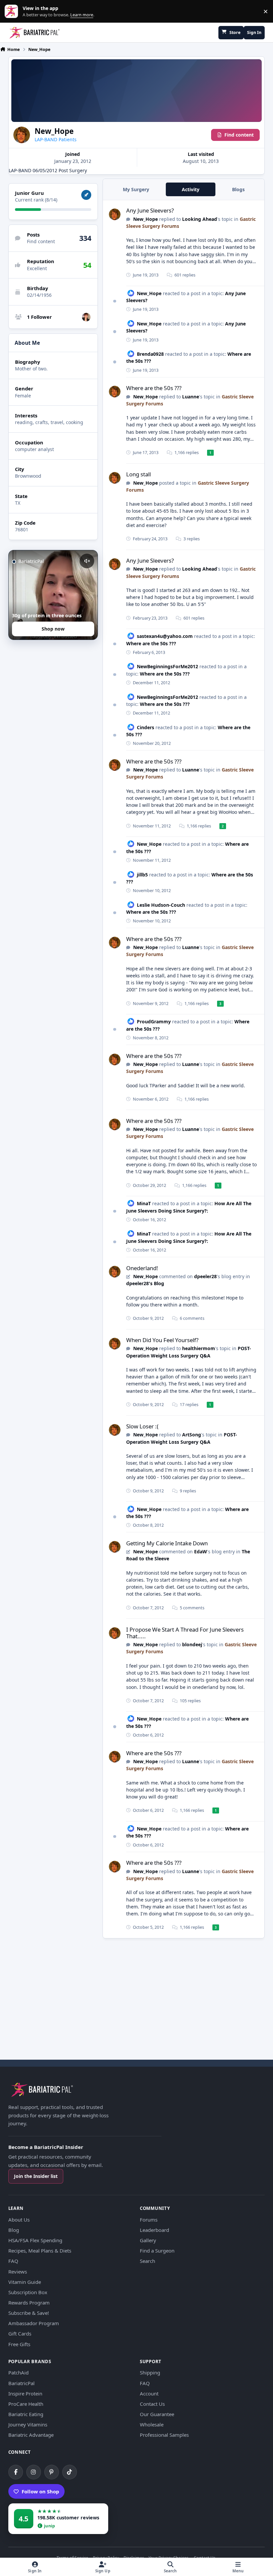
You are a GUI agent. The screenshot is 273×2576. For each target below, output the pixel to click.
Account (149, 2393)
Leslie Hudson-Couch (161, 905)
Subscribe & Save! (29, 2313)
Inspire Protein (25, 2393)
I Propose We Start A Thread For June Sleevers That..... (185, 1633)
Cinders (145, 727)
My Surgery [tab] (136, 189)
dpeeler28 (205, 1276)
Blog (14, 2230)
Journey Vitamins (28, 2424)
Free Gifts (19, 2344)
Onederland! (142, 1268)
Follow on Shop (40, 2491)
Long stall (138, 474)
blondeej (192, 1644)
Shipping (150, 2372)
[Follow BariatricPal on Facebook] (16, 2472)
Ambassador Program (34, 2323)
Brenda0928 (150, 354)
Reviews (18, 2272)
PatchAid (18, 2372)
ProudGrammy (154, 1022)
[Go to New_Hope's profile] (115, 214)
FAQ (13, 2261)
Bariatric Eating (26, 2414)
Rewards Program (29, 2303)
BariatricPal (21, 2383)
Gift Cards (20, 2333)
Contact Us (152, 2404)
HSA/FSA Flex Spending (35, 2240)
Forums (149, 2220)
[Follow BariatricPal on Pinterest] (52, 2472)
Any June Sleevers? (150, 210)
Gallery (148, 2240)
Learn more (13, 11)
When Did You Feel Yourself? (162, 1340)
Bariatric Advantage (31, 2435)
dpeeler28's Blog (145, 1283)
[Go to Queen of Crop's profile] (86, 317)
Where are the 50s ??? (154, 388)
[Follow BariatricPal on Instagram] (34, 2472)
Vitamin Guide (25, 2282)
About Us (19, 2220)
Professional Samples (164, 2435)
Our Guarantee (157, 2414)
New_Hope (145, 219)
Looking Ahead (200, 219)
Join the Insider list (36, 2176)
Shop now (53, 629)
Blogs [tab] (238, 189)
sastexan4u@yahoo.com (165, 636)
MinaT (144, 1203)
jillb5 (142, 875)
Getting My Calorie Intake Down (167, 1543)
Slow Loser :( (142, 1426)
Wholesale (152, 2424)
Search (147, 2261)
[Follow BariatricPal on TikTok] (70, 2472)
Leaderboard (154, 2230)
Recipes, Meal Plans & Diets (40, 2251)
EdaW (201, 1551)
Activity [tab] (191, 189)
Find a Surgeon (157, 2251)
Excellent (37, 268)
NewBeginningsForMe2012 (167, 666)
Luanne (191, 397)
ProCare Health (26, 2404)
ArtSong (192, 1435)
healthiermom (199, 1348)
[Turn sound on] (87, 561)
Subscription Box (28, 2292)
